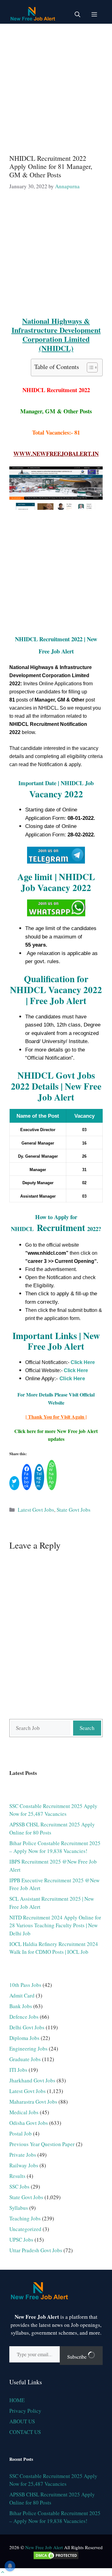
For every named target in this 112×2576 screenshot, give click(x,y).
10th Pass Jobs (25, 1985)
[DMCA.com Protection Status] (56, 2558)
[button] (77, 14)
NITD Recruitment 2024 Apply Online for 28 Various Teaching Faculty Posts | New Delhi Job (55, 1925)
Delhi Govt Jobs (27, 2027)
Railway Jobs (24, 2165)
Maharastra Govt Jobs (33, 2102)
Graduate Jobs (25, 2059)
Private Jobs (23, 2155)
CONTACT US (25, 2432)
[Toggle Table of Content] (89, 367)
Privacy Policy (25, 2411)
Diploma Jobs (24, 2038)
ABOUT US (22, 2421)
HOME (17, 2400)
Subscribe (77, 2357)
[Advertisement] (56, 86)
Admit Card (22, 1995)
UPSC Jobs (21, 2240)
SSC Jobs (19, 2187)
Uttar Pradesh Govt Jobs (36, 2250)
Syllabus (19, 2208)
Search (87, 1728)
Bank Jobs (21, 2006)
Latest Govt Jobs (36, 1510)
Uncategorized (25, 2229)
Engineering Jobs (28, 2049)
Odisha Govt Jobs (29, 2123)
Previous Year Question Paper (42, 2144)
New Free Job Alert (44, 2547)
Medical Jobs (24, 2112)
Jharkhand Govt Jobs (32, 2080)
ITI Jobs (18, 2070)
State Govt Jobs (74, 1510)
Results (17, 2176)
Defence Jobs (24, 2017)
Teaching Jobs (25, 2218)
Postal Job (21, 2133)
